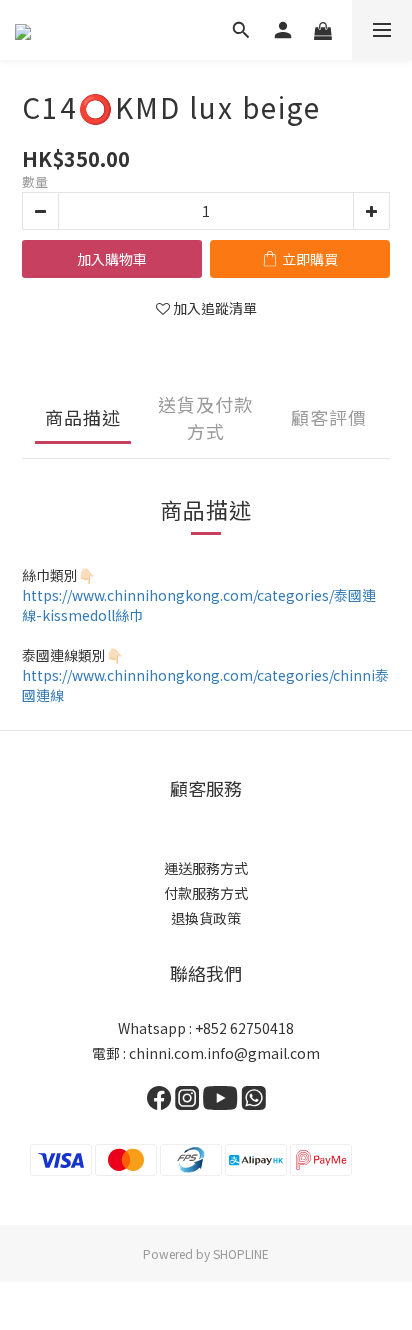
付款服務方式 (206, 893)
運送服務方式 (206, 868)
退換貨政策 (206, 918)
